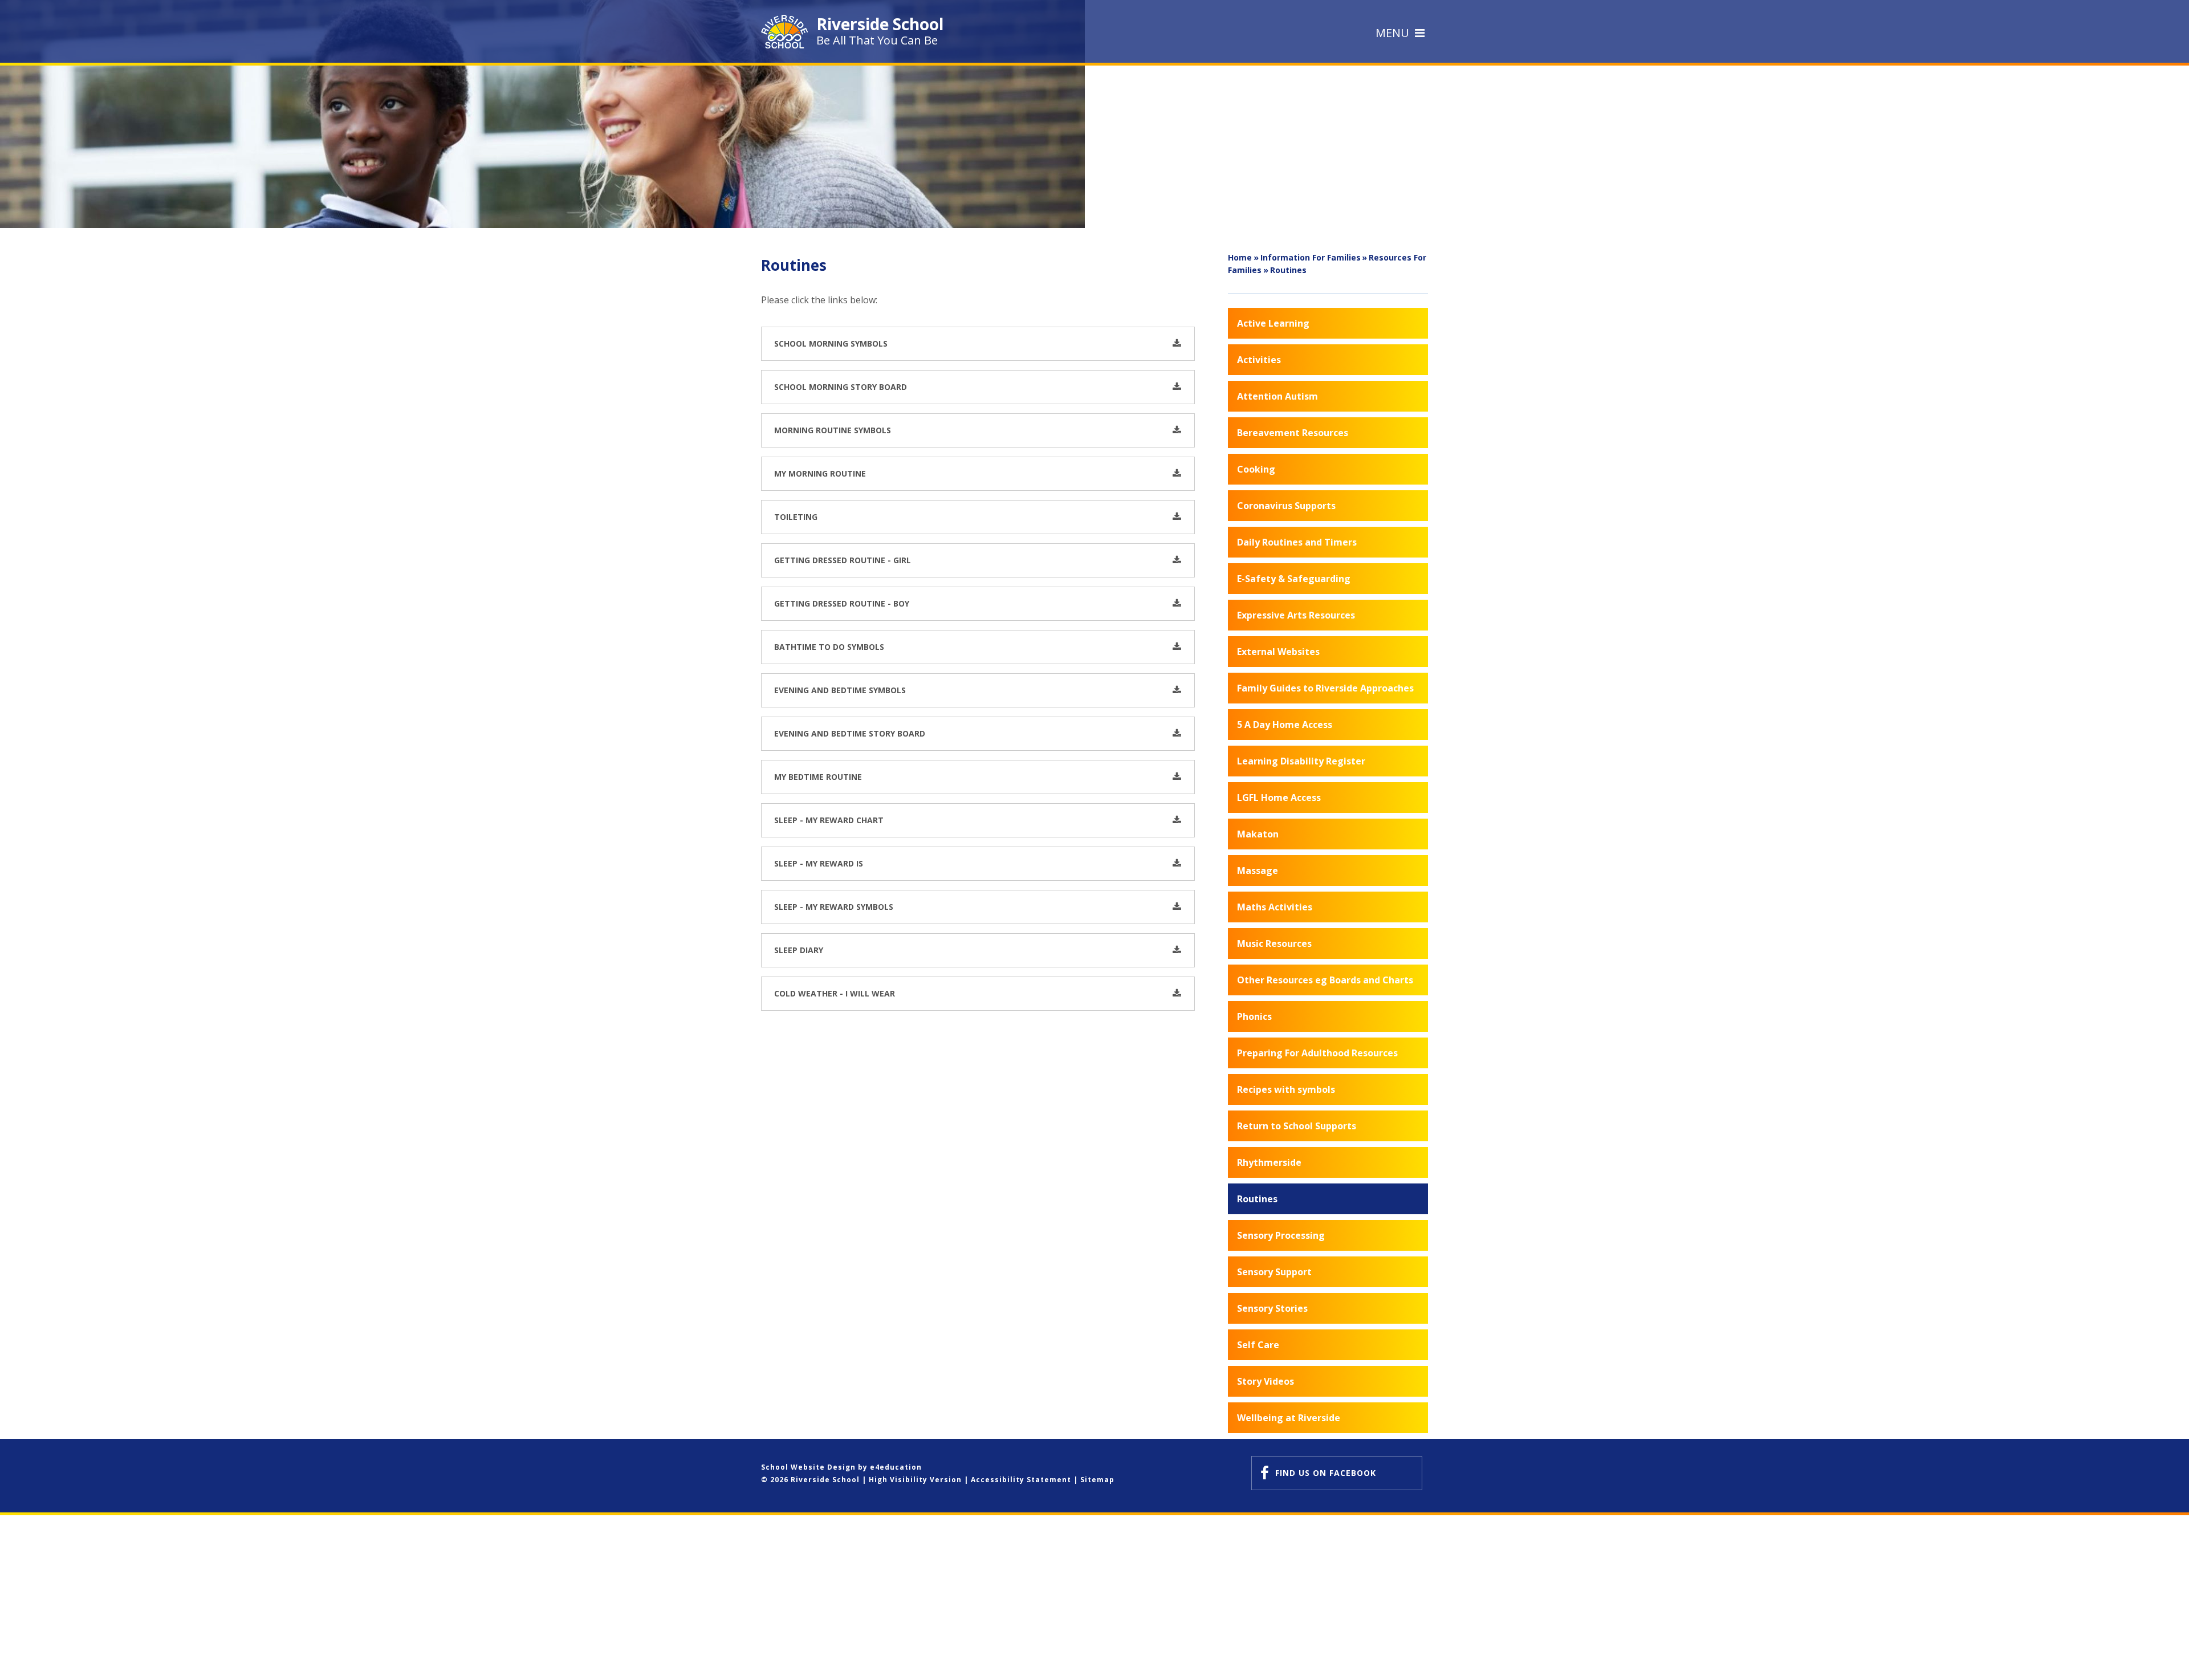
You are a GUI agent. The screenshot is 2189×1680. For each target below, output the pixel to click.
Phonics (1254, 1016)
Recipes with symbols (1286, 1089)
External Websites (1278, 652)
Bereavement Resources (1293, 433)
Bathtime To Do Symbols (829, 647)
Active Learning (1273, 323)
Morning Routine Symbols (833, 430)
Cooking (1256, 469)
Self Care (1258, 1345)
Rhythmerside (1269, 1162)
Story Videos (1266, 1381)
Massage (1258, 870)
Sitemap (1097, 1480)
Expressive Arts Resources (1296, 615)
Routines (1288, 270)
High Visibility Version (915, 1480)
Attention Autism (1277, 396)
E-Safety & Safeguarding (1294, 579)
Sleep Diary (799, 950)
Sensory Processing (1281, 1235)
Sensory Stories (1272, 1308)
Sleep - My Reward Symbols (834, 907)
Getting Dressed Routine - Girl (843, 560)
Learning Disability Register (1301, 761)
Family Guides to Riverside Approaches (1325, 688)
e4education (896, 1467)
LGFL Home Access (1279, 798)
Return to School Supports (1297, 1126)
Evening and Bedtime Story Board (850, 733)
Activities (1259, 360)
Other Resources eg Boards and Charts (1325, 980)
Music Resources (1274, 943)
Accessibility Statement (1021, 1480)
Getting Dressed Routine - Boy (842, 603)
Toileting (796, 517)
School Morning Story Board (841, 387)
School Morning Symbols (831, 343)
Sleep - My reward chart (829, 820)
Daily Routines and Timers (1297, 542)
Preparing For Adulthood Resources (1317, 1053)
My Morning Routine (820, 473)
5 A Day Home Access (1285, 725)
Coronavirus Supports (1286, 506)
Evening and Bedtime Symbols (840, 690)
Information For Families (1311, 257)
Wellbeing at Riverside (1289, 1418)
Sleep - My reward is (819, 863)
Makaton (1258, 834)
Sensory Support (1274, 1272)
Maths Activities (1275, 907)
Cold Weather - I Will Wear (835, 993)
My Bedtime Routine (818, 777)
